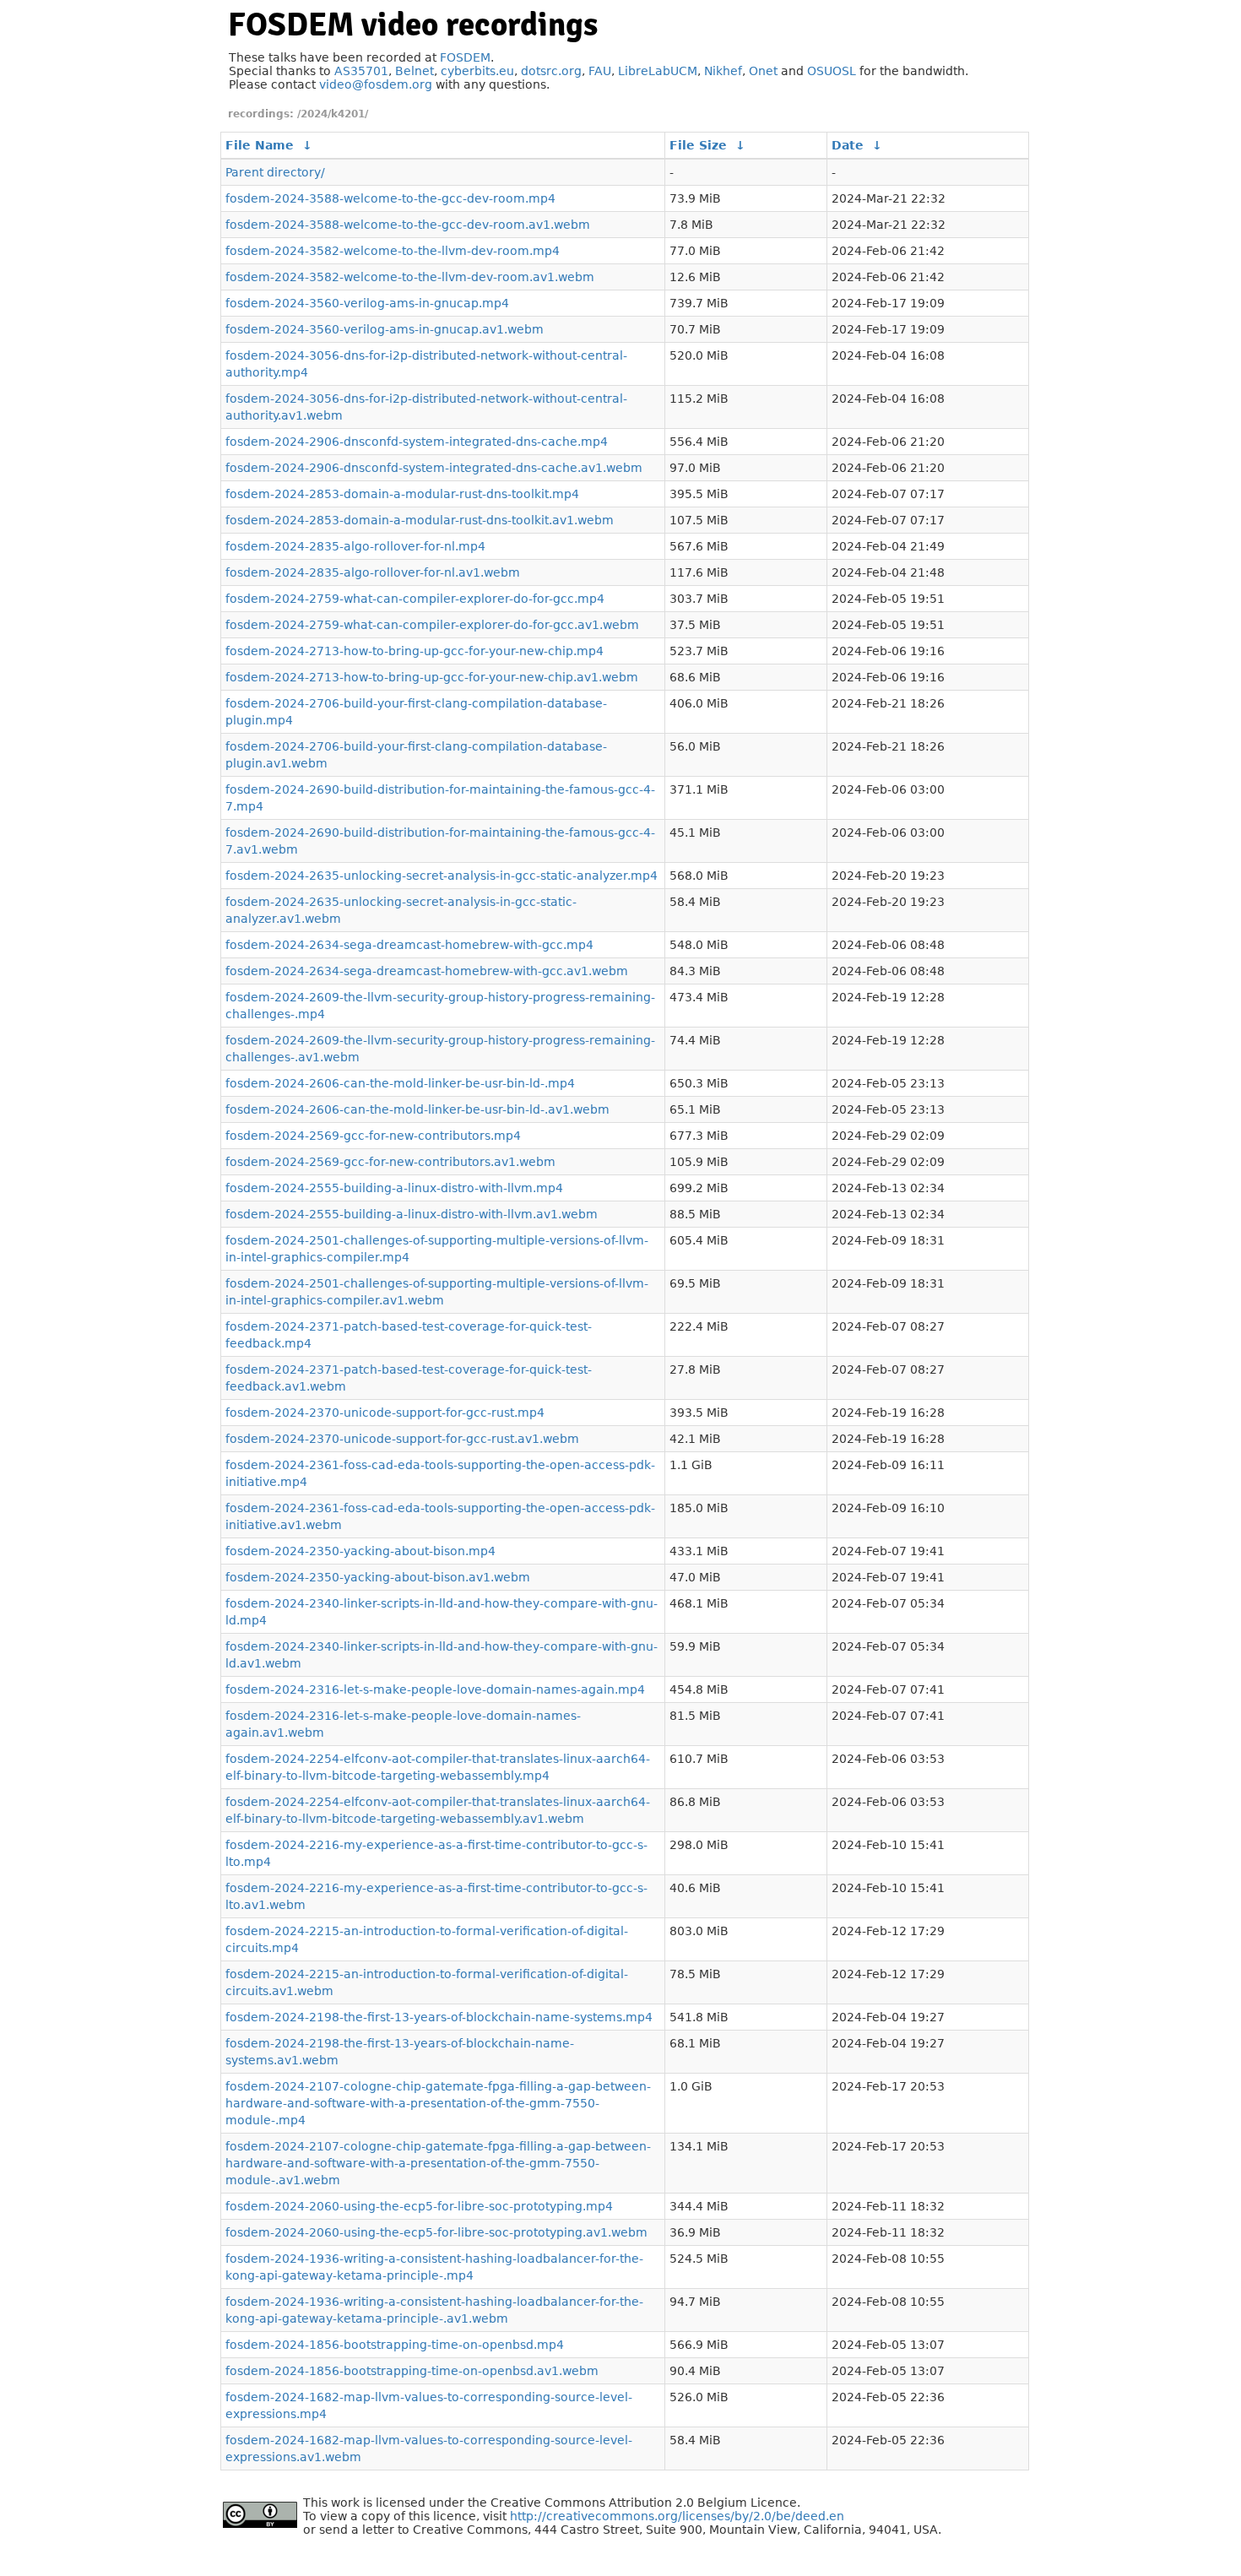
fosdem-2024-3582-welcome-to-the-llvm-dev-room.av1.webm (410, 277)
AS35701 (361, 71)
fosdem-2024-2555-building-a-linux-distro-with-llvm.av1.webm (412, 1214)
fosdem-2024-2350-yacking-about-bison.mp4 (360, 1551)
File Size (698, 145)
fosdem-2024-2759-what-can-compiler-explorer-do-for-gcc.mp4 (415, 599)
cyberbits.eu (477, 71)
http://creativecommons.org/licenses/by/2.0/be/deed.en (677, 2516)
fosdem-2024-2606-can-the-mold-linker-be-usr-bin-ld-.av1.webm (417, 1109)
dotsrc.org (551, 71)
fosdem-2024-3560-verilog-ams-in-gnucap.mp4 (367, 303)
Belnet (415, 71)
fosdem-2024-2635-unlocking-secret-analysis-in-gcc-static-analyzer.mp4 (442, 876)
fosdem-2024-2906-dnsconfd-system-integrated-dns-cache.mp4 (417, 442)
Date (848, 145)
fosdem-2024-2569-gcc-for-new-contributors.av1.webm (390, 1162)
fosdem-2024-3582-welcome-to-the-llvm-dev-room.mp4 (393, 251)
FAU (600, 71)
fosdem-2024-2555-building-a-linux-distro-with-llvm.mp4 (394, 1188)
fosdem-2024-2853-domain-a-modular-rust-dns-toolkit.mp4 (402, 494)
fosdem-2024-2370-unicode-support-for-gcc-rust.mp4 (385, 1413)
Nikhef (723, 71)
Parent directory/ (275, 172)
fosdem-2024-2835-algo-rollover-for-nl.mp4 (355, 546)
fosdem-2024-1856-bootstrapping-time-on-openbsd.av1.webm (412, 2371)
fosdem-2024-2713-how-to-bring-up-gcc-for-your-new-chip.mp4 (415, 651)
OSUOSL (832, 71)
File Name (260, 145)
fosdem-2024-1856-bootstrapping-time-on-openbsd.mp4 (395, 2345)
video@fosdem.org (376, 84)
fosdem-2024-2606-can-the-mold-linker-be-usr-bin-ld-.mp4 (400, 1083)
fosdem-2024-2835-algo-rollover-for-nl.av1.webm (373, 572)
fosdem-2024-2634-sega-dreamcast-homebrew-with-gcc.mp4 (409, 945)
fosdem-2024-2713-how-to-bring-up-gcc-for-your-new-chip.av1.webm (432, 677)
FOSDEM (465, 57)
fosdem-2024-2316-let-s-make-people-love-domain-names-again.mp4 (435, 1689)
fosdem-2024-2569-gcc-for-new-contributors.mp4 (373, 1136)
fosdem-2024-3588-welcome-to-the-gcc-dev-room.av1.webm (408, 225)
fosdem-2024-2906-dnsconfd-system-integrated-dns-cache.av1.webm (434, 468)
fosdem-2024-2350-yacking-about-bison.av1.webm (378, 1577)
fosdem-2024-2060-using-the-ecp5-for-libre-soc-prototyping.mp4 (419, 2206)
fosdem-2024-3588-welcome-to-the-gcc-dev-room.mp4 (390, 198)
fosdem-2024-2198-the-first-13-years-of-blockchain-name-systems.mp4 (439, 2017)
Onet (763, 71)
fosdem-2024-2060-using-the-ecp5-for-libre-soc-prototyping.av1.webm (436, 2232)
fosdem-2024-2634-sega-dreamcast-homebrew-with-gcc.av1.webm (427, 971)
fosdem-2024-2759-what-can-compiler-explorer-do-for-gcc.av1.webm (432, 625)
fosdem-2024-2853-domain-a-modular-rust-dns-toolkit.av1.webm (420, 520)
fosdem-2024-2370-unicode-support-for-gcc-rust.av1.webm (402, 1439)
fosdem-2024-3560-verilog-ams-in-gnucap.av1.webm (385, 329)
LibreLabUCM (658, 71)
